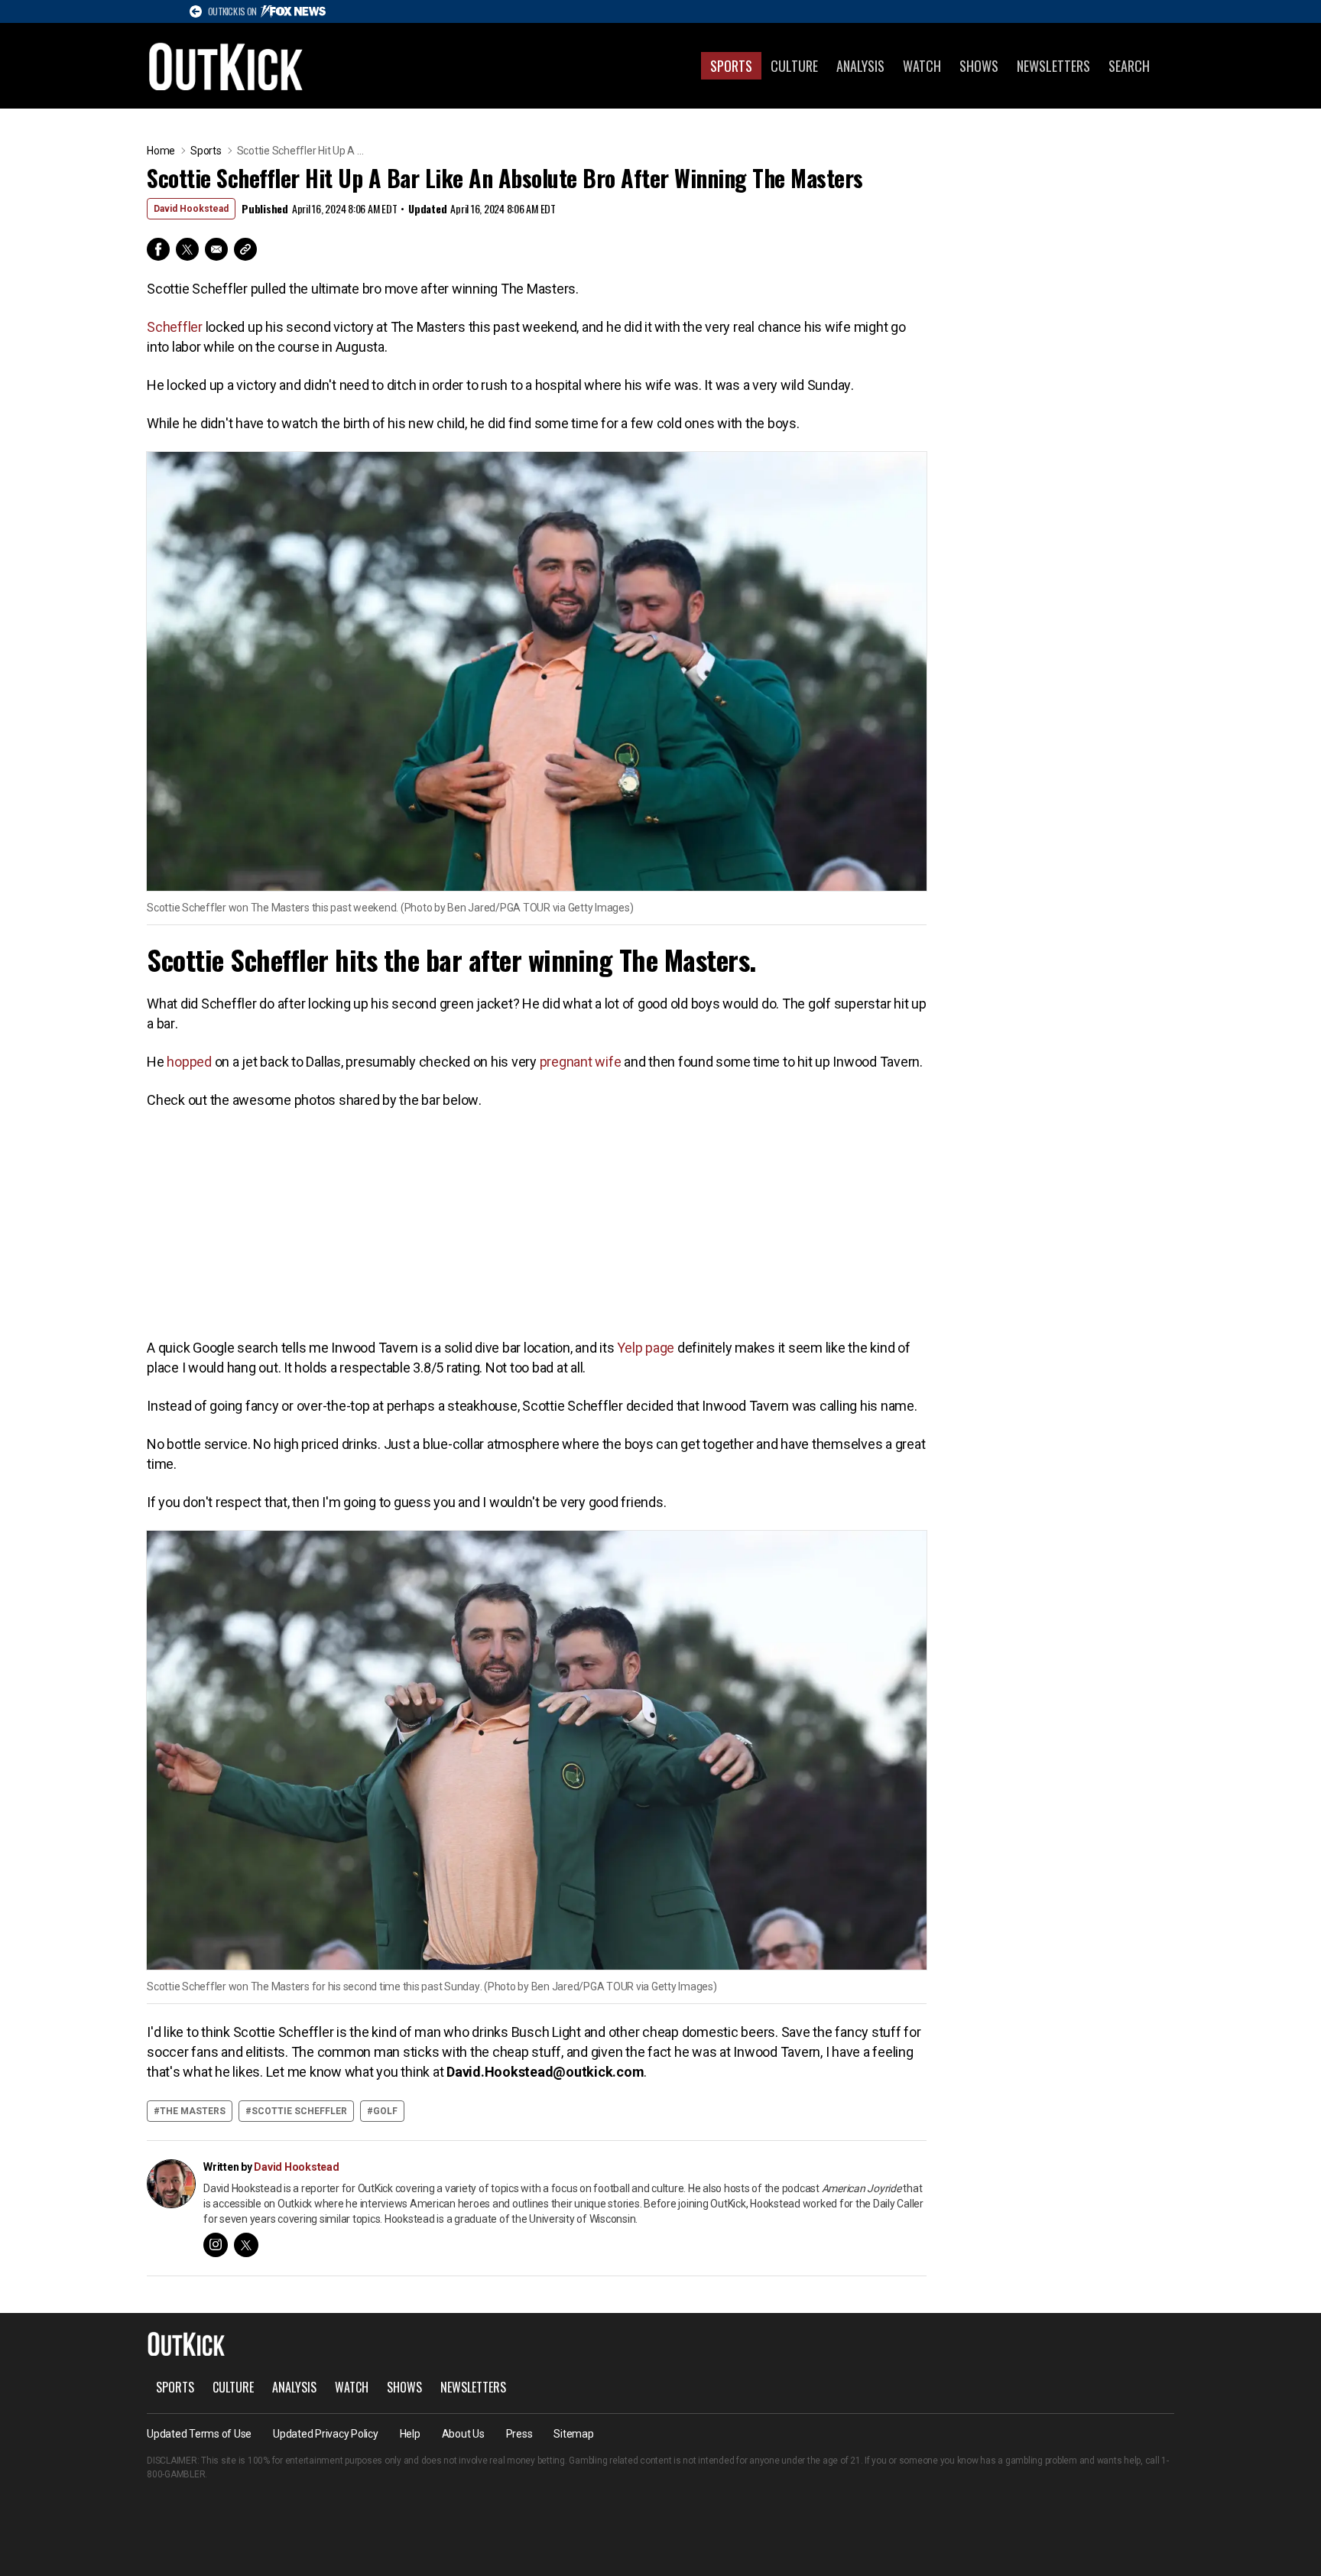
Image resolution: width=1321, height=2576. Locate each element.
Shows (979, 66)
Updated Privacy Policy (326, 2434)
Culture (794, 66)
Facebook (158, 249)
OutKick (226, 66)
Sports (731, 66)
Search (1129, 66)
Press (519, 2434)
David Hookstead (191, 209)
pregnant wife (581, 1062)
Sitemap (573, 2434)
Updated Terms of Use (199, 2434)
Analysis (860, 66)
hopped (189, 1062)
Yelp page (646, 1348)
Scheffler (175, 327)
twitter (246, 2245)
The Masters (193, 2111)
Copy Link (245, 249)
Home (161, 151)
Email (216, 249)
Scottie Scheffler (299, 2111)
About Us (463, 2434)
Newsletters (1053, 66)
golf (385, 2111)
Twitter (187, 249)
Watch (922, 66)
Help (410, 2434)
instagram (216, 2245)
